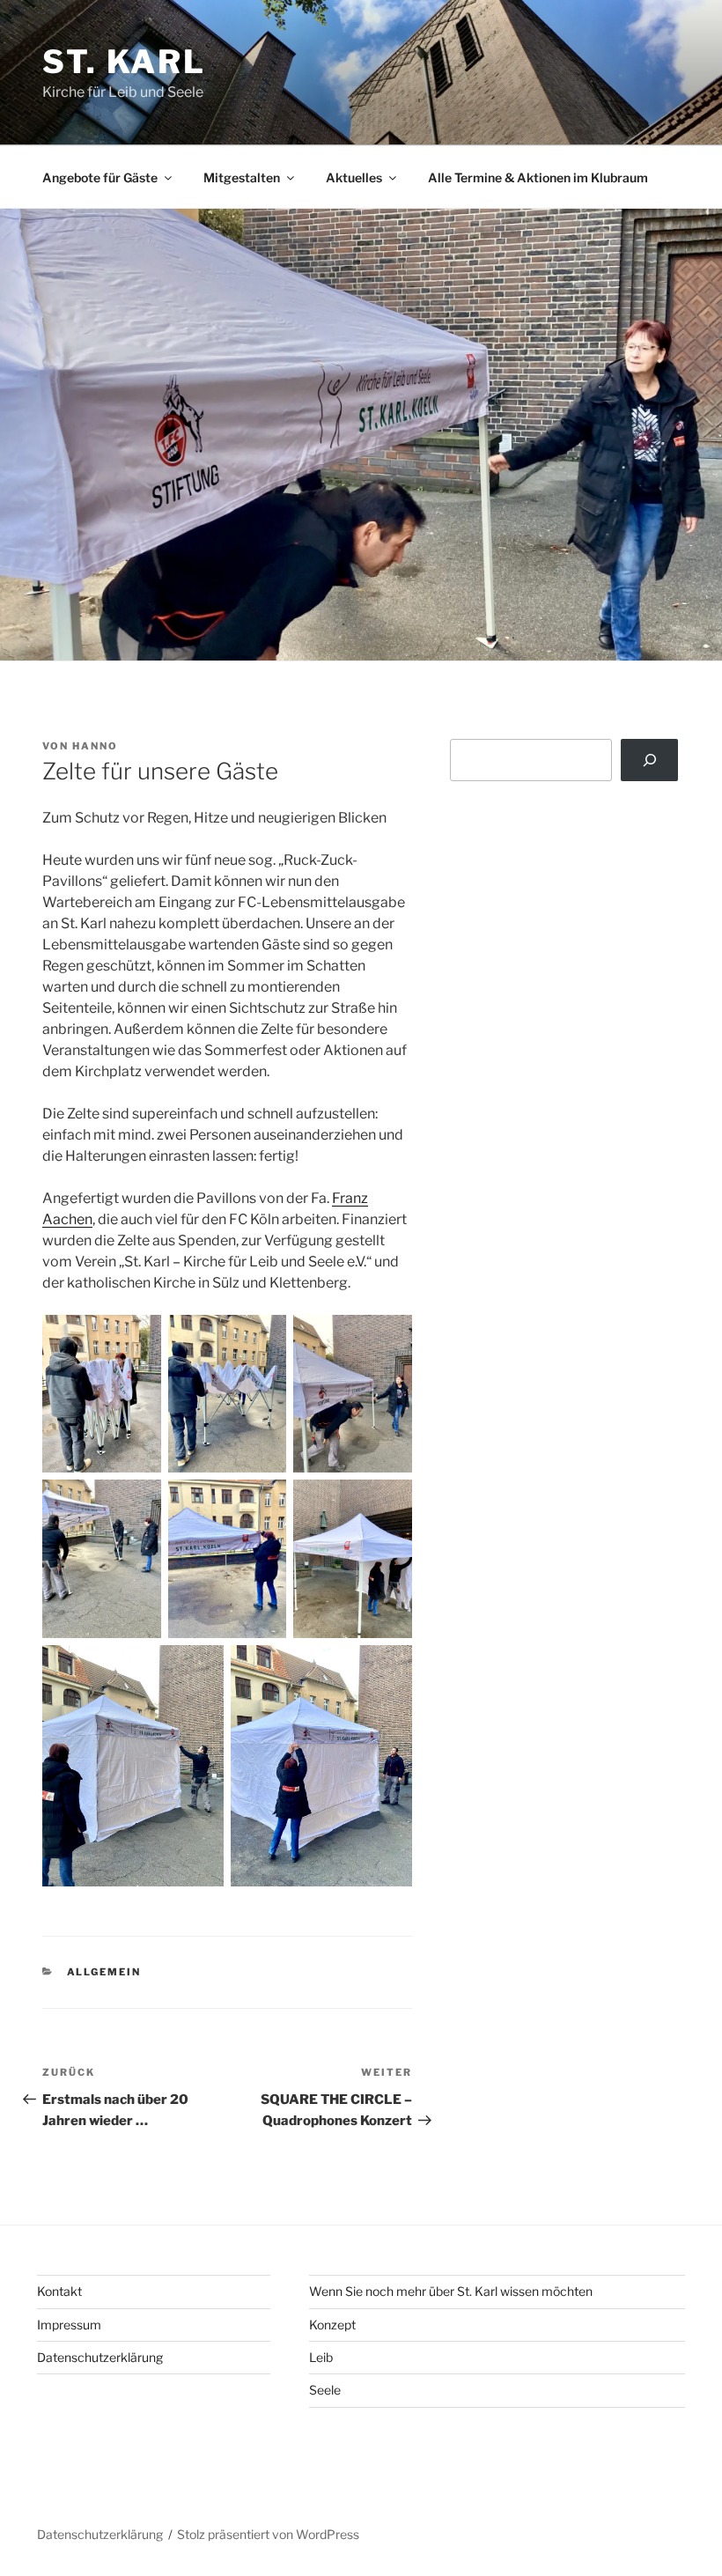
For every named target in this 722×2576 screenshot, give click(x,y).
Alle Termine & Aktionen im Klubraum (538, 177)
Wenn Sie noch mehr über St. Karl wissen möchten (451, 2291)
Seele (325, 2390)
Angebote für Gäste (100, 177)
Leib (321, 2357)
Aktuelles (354, 177)
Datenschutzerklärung (100, 2357)
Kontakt (59, 2291)
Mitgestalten (242, 177)
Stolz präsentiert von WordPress (268, 2534)
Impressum (69, 2325)
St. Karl (124, 62)
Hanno (95, 746)
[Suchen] (649, 760)
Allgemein (104, 1972)
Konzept (332, 2325)
